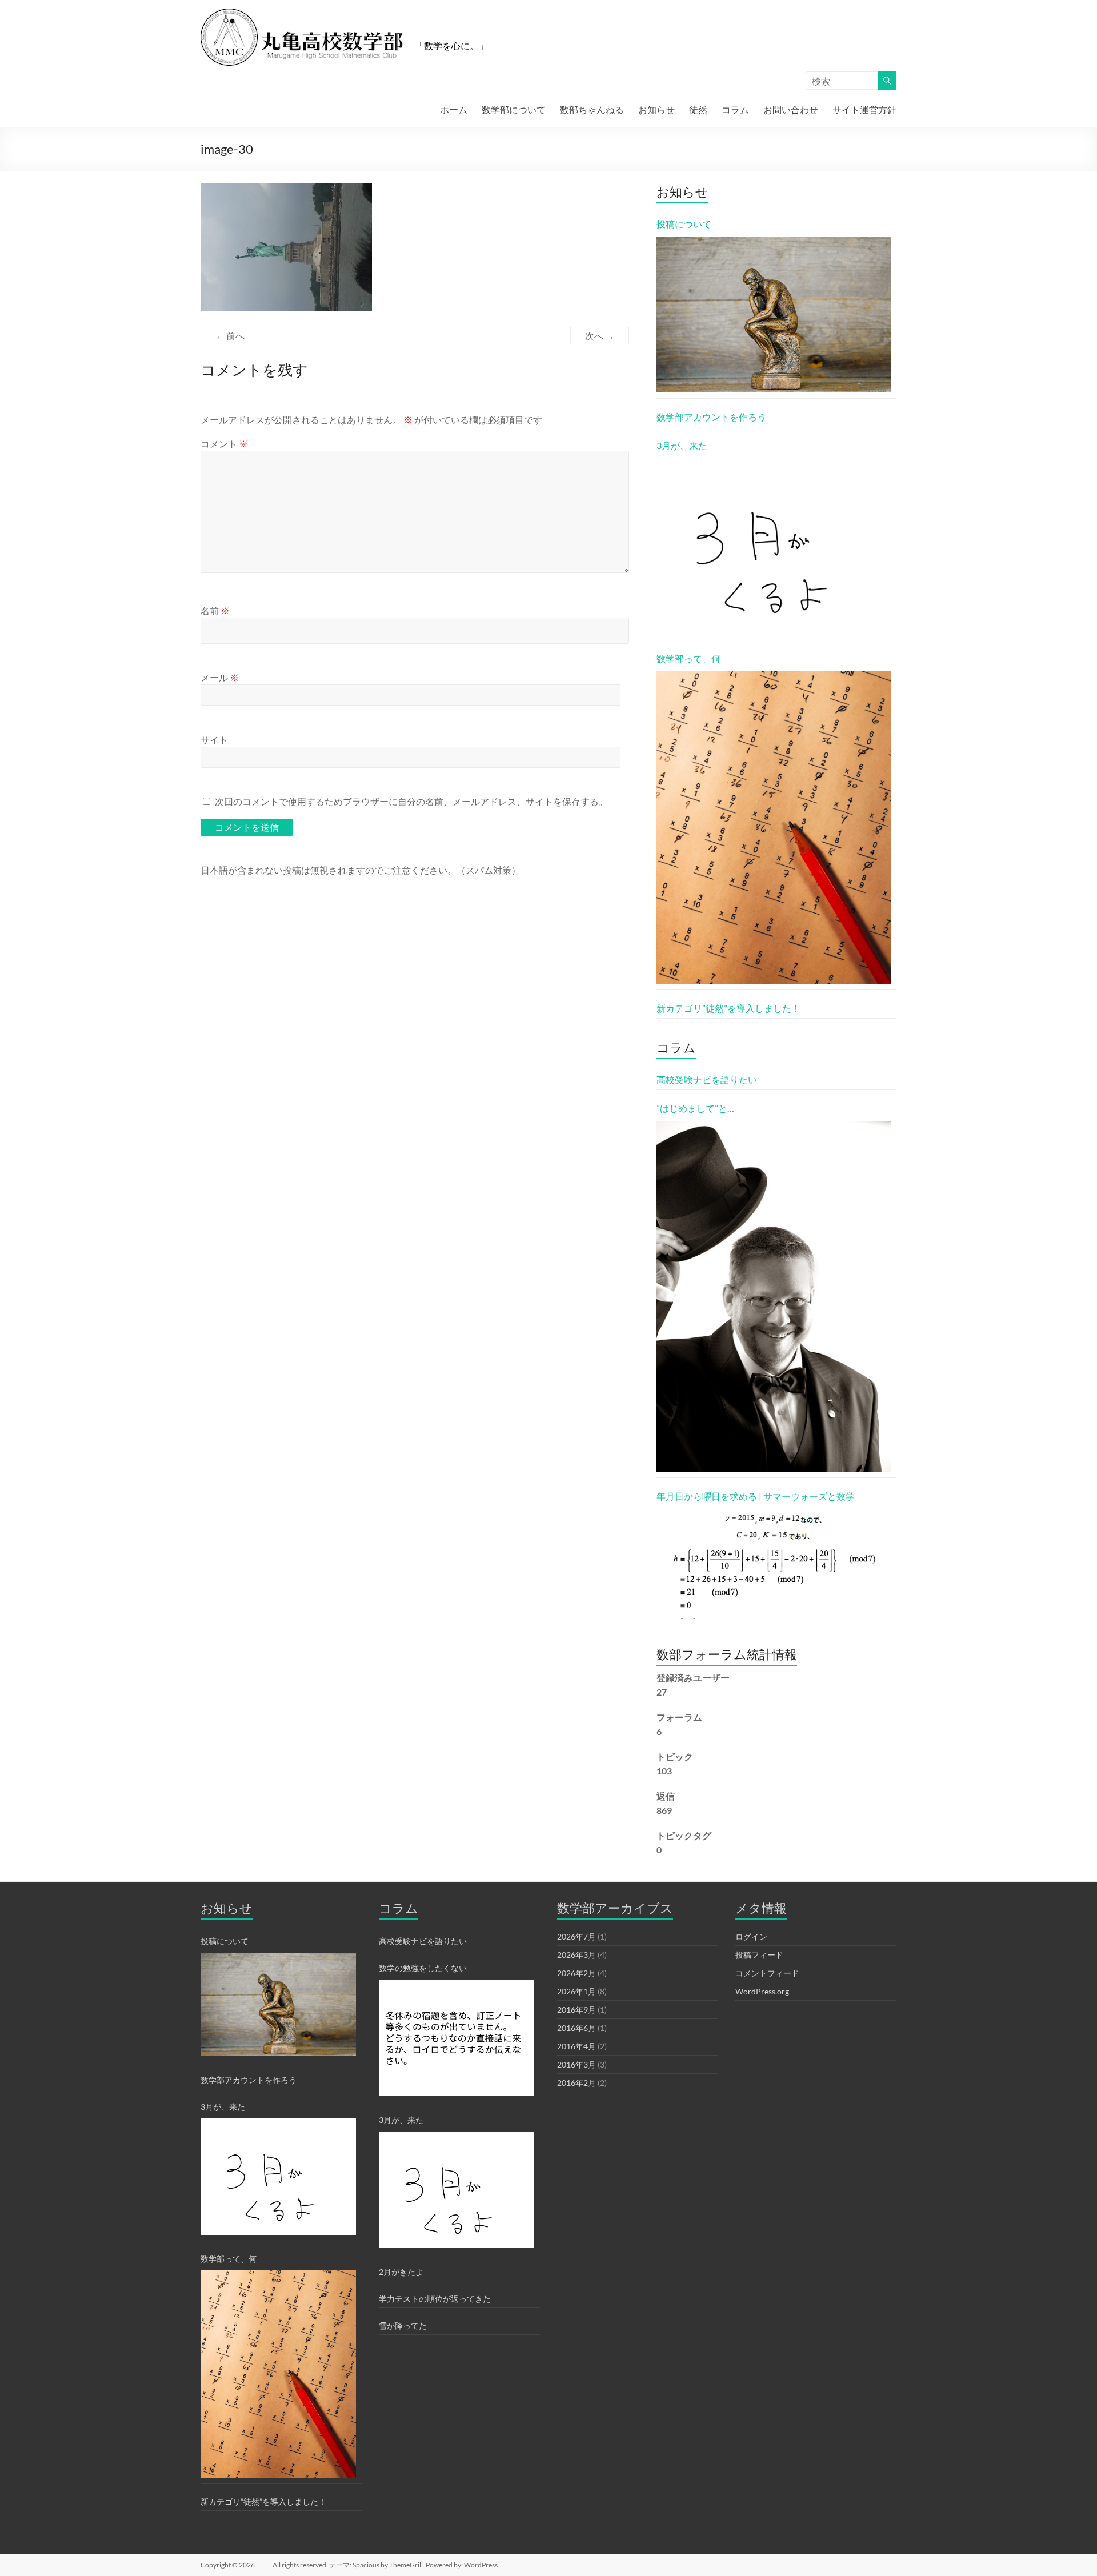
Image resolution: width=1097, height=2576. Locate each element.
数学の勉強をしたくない (423, 1968)
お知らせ (656, 109)
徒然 (698, 109)
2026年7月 (576, 1936)
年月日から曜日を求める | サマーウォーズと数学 (756, 1496)
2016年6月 (576, 2028)
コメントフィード (767, 1973)
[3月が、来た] (774, 546)
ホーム (454, 109)
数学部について (514, 109)
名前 (215, 610)
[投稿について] (774, 315)
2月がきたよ (401, 2272)
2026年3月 (576, 1955)
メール (220, 677)
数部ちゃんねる (592, 109)
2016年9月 (576, 2010)
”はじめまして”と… (695, 1108)
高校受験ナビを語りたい (707, 1079)
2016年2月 (576, 2083)
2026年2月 (576, 1973)
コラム (735, 109)
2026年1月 (576, 1991)
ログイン (751, 1936)
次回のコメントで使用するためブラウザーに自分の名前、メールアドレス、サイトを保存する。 (411, 801)
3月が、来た (682, 445)
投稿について (684, 224)
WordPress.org (762, 1991)
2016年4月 (576, 2046)
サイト (214, 740)
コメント (224, 444)
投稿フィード (759, 1955)
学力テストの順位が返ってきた (435, 2299)
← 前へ (230, 336)
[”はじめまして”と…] (774, 1297)
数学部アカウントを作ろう (711, 417)
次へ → (600, 336)
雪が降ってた (403, 2325)
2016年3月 (576, 2064)
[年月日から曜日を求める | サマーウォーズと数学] (774, 1564)
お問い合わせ (791, 109)
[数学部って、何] (774, 828)
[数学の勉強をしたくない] (457, 2038)
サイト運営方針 (864, 109)
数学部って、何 (688, 658)
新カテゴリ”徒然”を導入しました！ (728, 1008)
